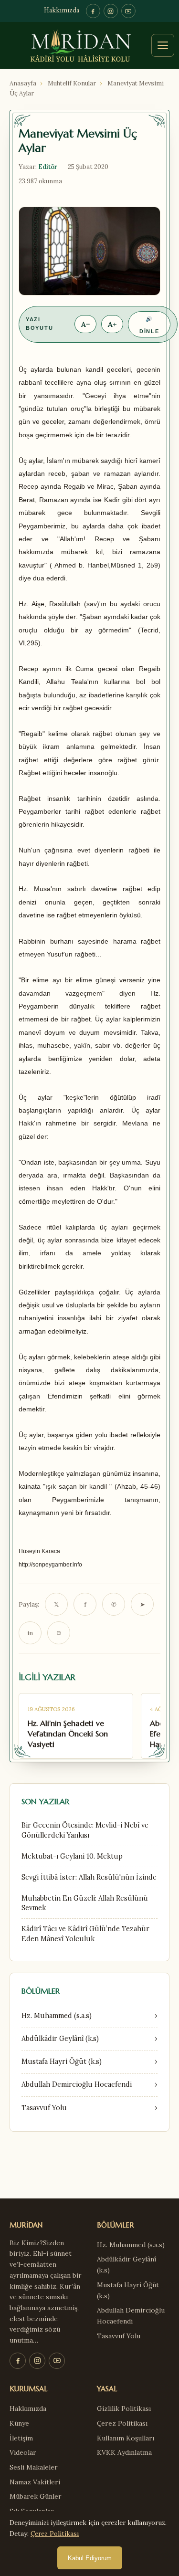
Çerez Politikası (122, 2423)
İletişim (21, 2438)
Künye (19, 2423)
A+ (112, 324)
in (30, 1633)
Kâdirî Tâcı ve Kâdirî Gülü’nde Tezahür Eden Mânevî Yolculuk (85, 1934)
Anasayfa (23, 83)
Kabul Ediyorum (90, 2558)
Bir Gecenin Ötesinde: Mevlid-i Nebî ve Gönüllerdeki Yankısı (85, 1830)
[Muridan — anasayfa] (89, 45)
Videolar (23, 2452)
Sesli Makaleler (34, 2467)
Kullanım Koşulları (126, 2438)
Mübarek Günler (36, 2496)
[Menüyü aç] (163, 45)
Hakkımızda (62, 11)
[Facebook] (93, 11)
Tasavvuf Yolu (119, 2336)
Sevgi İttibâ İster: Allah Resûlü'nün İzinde (89, 1877)
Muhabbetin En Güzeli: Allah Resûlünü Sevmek (85, 1903)
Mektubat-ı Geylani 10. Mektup (72, 1856)
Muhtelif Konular (72, 83)
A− (85, 324)
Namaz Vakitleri (35, 2482)
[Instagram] (111, 11)
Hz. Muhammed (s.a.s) (131, 2245)
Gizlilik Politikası (124, 2408)
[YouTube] (128, 11)
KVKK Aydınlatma (124, 2452)
